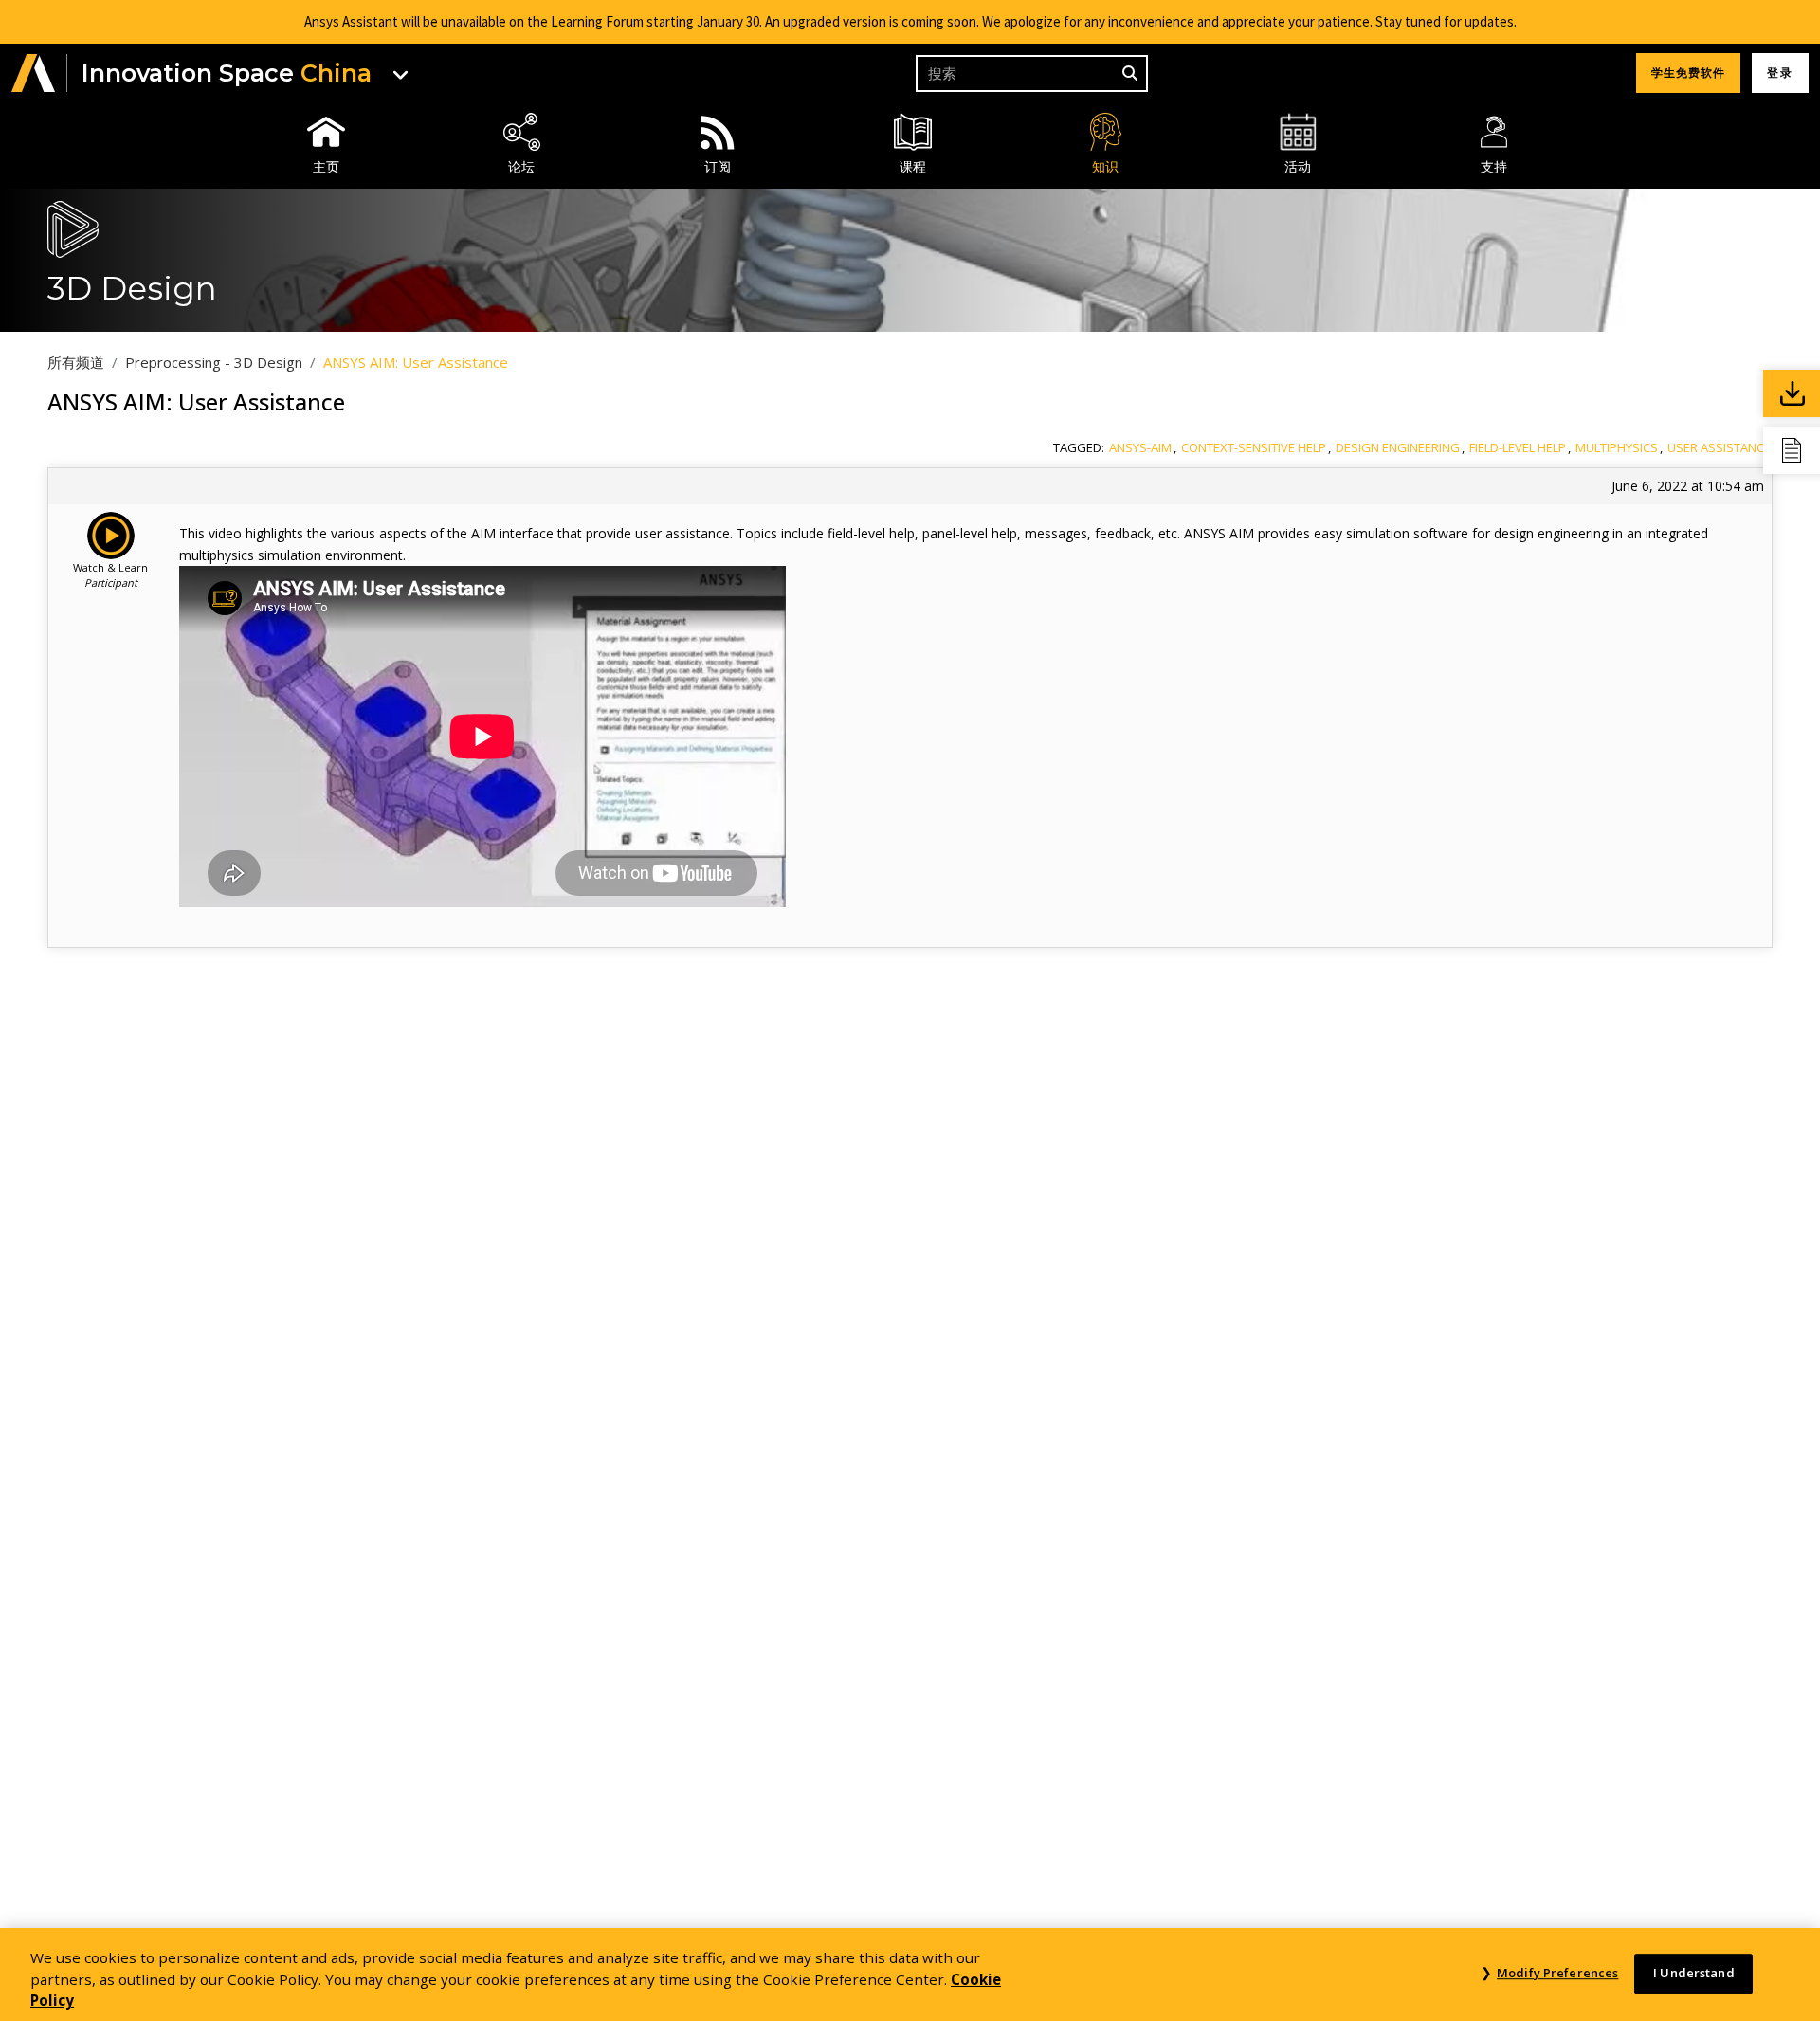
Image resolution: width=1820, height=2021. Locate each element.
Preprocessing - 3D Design (214, 362)
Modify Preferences (1557, 1973)
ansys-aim (1140, 447)
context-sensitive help (1254, 447)
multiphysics (1617, 447)
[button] (33, 73)
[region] (910, 1975)
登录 (1780, 73)
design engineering (1398, 447)
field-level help (1518, 447)
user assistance (1719, 447)
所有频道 (76, 362)
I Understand (1694, 1973)
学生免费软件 (1688, 73)
